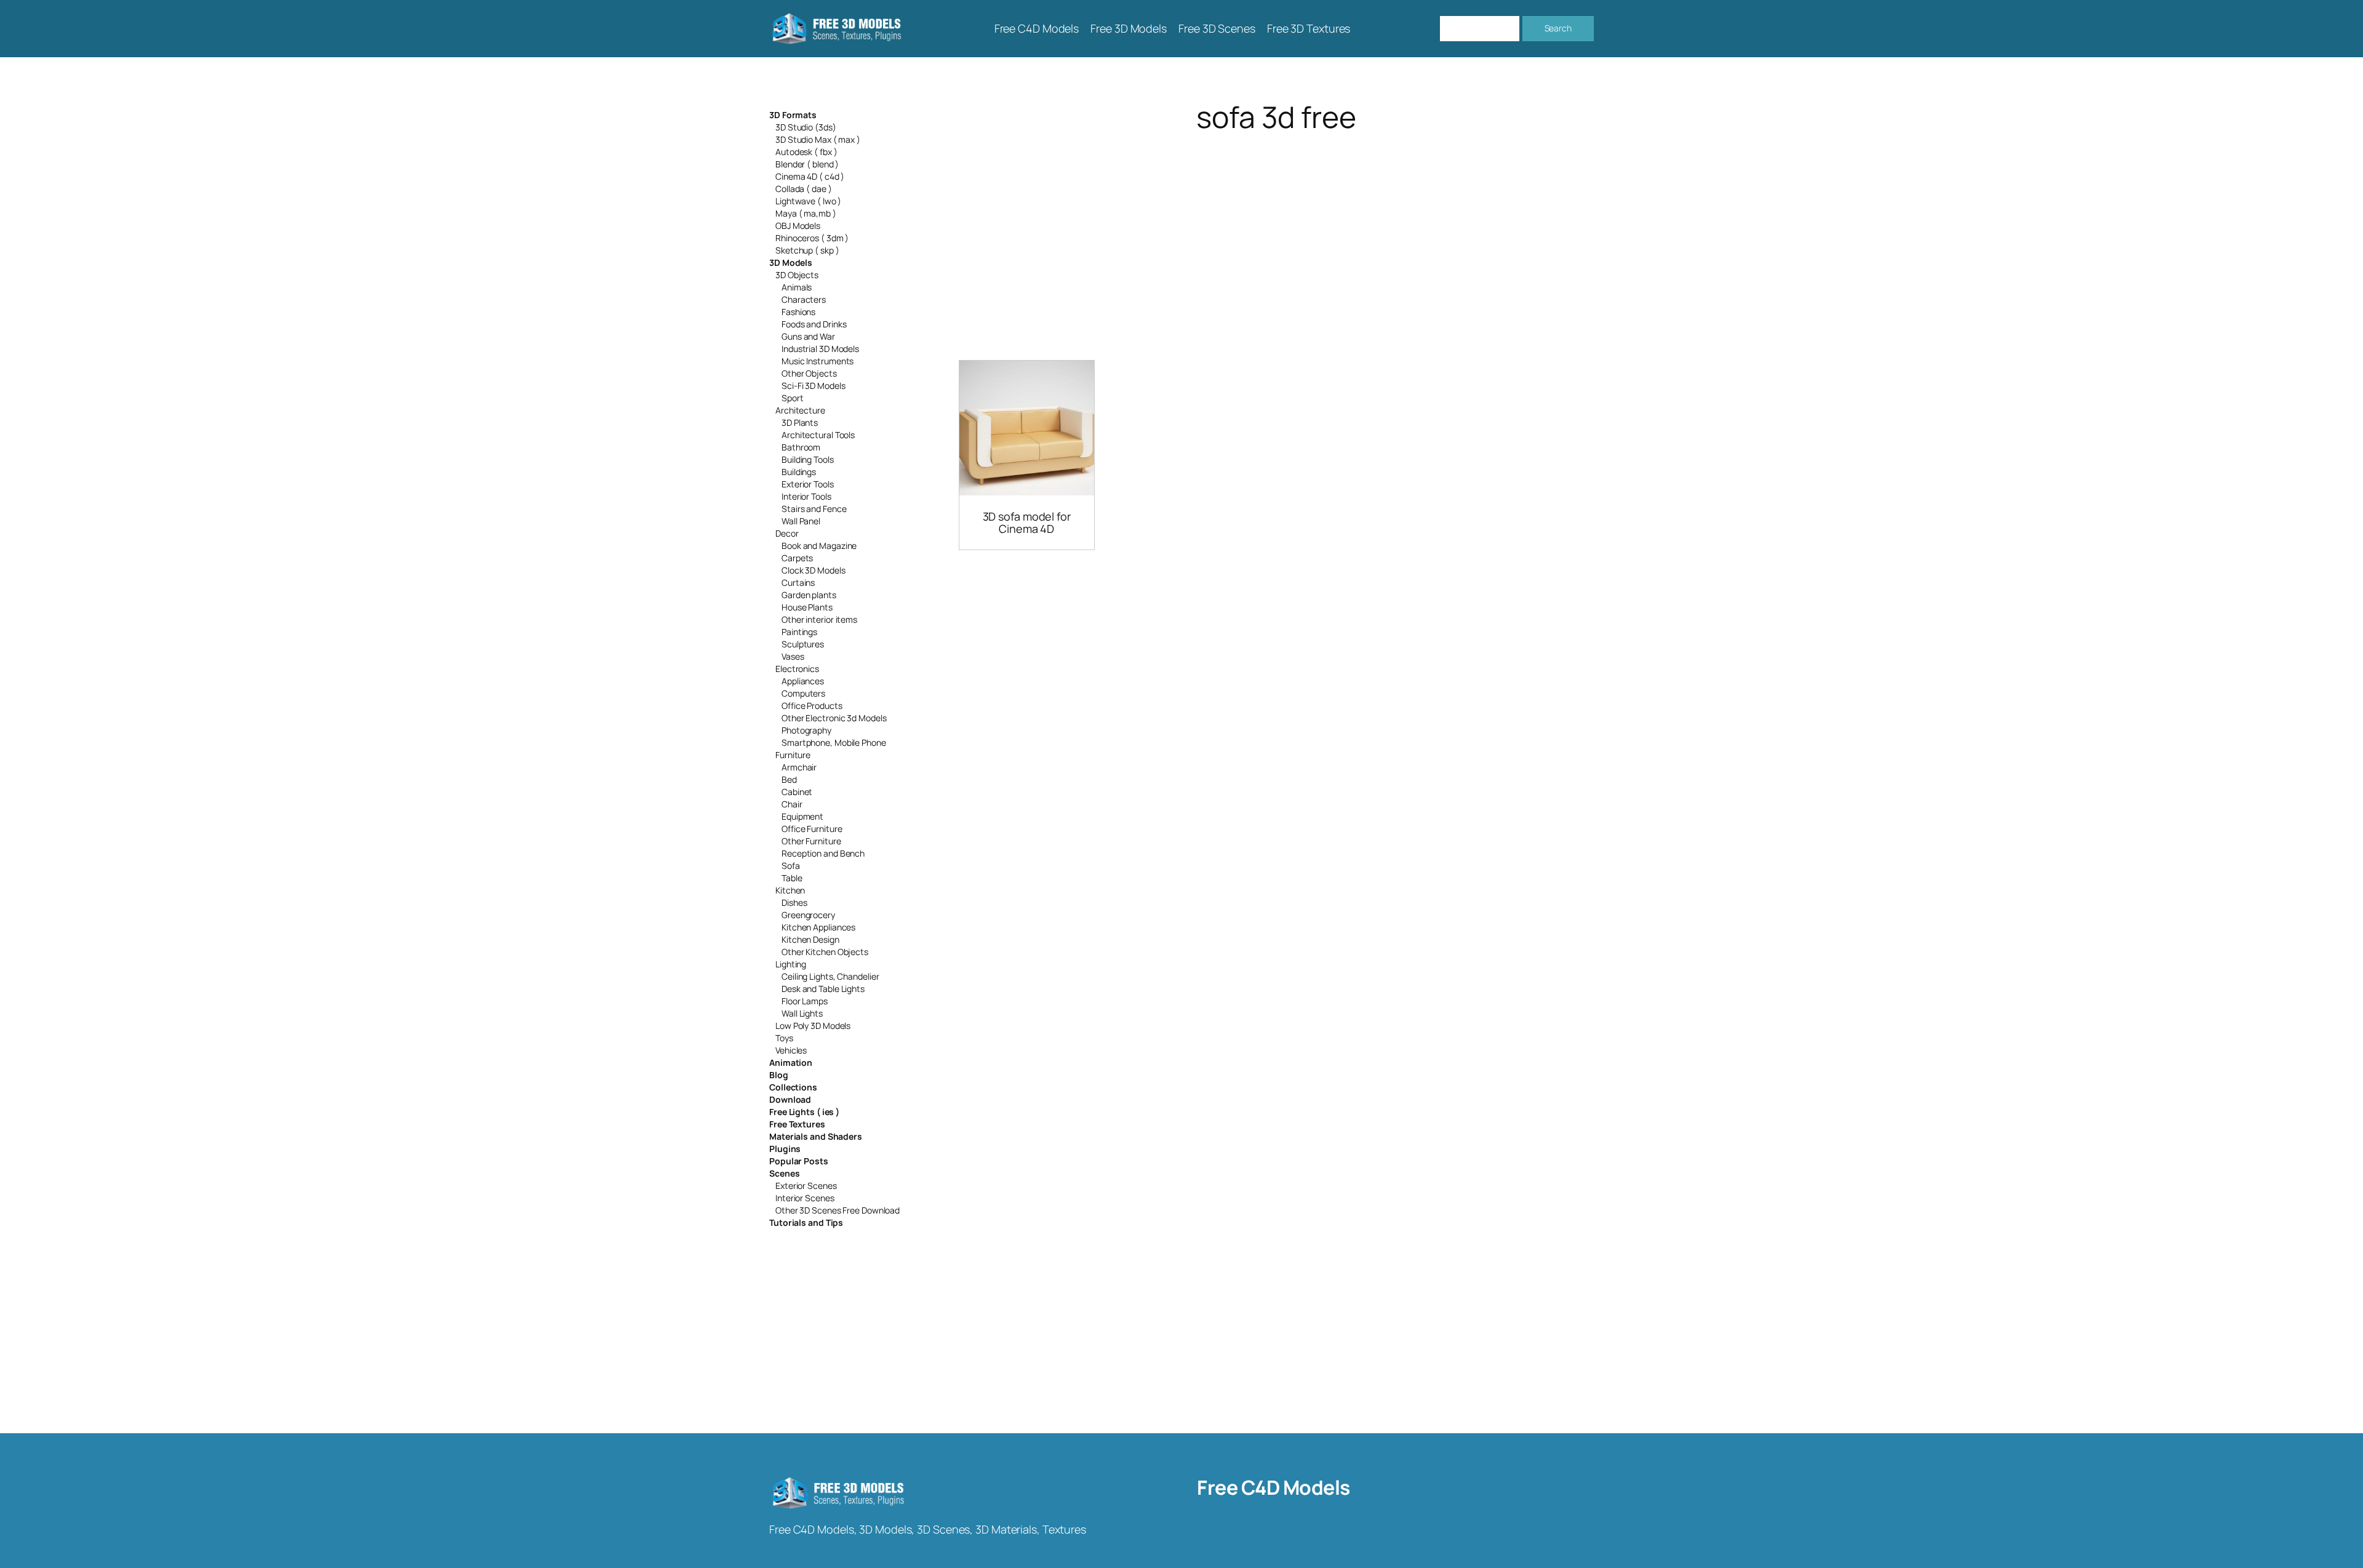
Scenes (784, 1173)
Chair (792, 804)
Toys (784, 1038)
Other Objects (809, 373)
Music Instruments (818, 361)
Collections (793, 1087)
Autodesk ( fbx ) (806, 152)
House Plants (807, 607)
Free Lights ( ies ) (804, 1112)
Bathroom (801, 447)
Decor (787, 533)
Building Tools (808, 459)
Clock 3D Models (814, 570)
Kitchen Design (810, 939)
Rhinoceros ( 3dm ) (812, 238)
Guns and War (808, 336)
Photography (806, 730)
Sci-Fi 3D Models (813, 386)
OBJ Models (798, 226)
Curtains (798, 582)
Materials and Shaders (816, 1136)
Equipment (802, 816)
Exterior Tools (808, 484)
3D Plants (800, 422)
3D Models (791, 262)
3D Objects (797, 275)
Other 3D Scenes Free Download (838, 1210)
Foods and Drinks (814, 324)
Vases (793, 656)
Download (790, 1099)
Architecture (800, 410)
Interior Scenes (805, 1198)
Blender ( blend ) (807, 164)
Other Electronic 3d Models (834, 718)
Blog (779, 1075)
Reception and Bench (823, 853)
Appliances (803, 681)
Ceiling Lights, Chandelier (830, 976)
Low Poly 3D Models (813, 1026)
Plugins (785, 1149)
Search (1558, 28)
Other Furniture (811, 841)
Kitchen (790, 890)
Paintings (799, 632)
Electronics (797, 669)
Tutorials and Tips (806, 1222)
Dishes (794, 902)
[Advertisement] (1276, 231)
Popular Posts (799, 1161)
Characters (804, 299)
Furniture (793, 755)
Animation (791, 1062)
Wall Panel (801, 521)
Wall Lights (802, 1013)
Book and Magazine (819, 546)
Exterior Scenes (806, 1186)
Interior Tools (806, 496)
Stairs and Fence (814, 509)
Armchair (799, 767)
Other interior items (819, 619)
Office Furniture (812, 829)
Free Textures (797, 1124)
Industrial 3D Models (820, 349)
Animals (797, 287)
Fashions (798, 312)
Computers (803, 693)
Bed (789, 779)
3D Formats (793, 115)
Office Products (812, 706)
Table (792, 878)
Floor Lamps (805, 1001)
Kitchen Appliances (818, 927)
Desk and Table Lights (823, 989)
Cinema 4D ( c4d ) (810, 176)
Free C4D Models (1273, 1487)
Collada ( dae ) (804, 189)
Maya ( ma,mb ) (806, 213)
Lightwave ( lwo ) (808, 201)
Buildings (799, 472)
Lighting (791, 964)
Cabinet (797, 792)
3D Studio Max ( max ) (818, 139)
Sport (793, 398)
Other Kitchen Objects (825, 952)
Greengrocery (808, 915)
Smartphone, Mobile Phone (834, 742)
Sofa (791, 866)
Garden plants (809, 595)
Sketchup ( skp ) (807, 250)
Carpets (797, 558)
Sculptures (803, 644)
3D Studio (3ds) (806, 127)
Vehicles (791, 1050)
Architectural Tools (818, 435)
